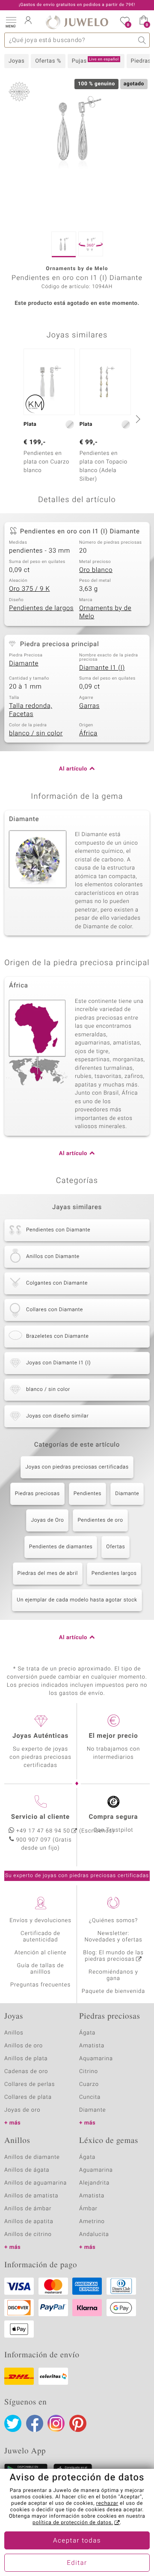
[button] (11, 21)
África (88, 734)
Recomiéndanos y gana (113, 1975)
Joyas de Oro (47, 1520)
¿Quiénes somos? (114, 1921)
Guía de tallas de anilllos (41, 1969)
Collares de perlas (30, 2084)
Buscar (142, 40)
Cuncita (90, 2097)
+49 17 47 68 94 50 (43, 1831)
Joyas (16, 61)
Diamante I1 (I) (102, 668)
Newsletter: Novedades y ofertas (113, 1937)
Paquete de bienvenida (113, 1991)
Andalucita (94, 2234)
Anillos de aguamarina (36, 2183)
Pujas (95, 61)
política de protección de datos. (73, 2523)
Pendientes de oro (100, 1520)
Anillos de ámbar (28, 2209)
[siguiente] (137, 419)
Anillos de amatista (31, 2196)
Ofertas (115, 1547)
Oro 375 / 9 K (30, 589)
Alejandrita (94, 2183)
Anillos (14, 2033)
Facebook (35, 2423)
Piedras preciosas (37, 1494)
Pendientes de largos (41, 608)
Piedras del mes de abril (48, 1574)
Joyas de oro (22, 2110)
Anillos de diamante (32, 2157)
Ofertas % (48, 61)
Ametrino (92, 2222)
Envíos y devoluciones (40, 1921)
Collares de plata (28, 2097)
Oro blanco (96, 570)
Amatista (92, 2046)
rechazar (107, 2504)
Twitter (13, 2423)
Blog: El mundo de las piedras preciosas (113, 1956)
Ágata (87, 2033)
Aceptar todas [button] (77, 2541)
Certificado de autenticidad (40, 1937)
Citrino (89, 2072)
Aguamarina (96, 2170)
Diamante (24, 664)
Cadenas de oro (26, 2072)
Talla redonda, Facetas (31, 710)
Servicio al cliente (40, 1817)
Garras (89, 706)
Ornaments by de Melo (105, 613)
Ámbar (88, 2209)
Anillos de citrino (28, 2234)
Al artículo (73, 769)
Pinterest (78, 2423)
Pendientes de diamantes (61, 1547)
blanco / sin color (36, 734)
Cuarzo (89, 2084)
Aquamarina (96, 2059)
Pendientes (87, 1494)
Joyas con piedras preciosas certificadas (77, 1467)
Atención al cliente (41, 1953)
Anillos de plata (26, 2059)
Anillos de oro (24, 2046)
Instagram (56, 2423)
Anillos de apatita (29, 2222)
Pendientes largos (114, 1574)
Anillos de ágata (27, 2170)
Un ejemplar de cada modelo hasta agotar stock (77, 1600)
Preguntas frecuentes (40, 1985)
